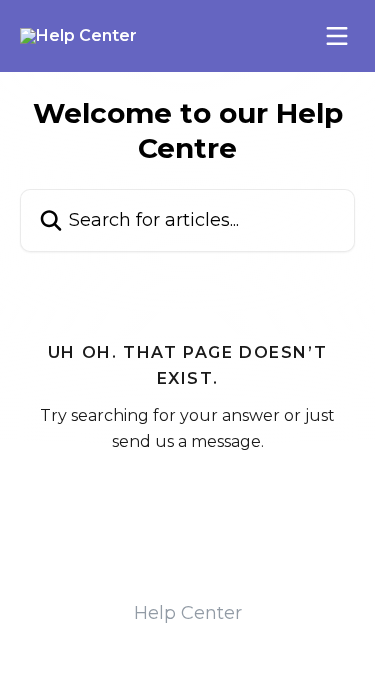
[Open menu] (337, 36)
